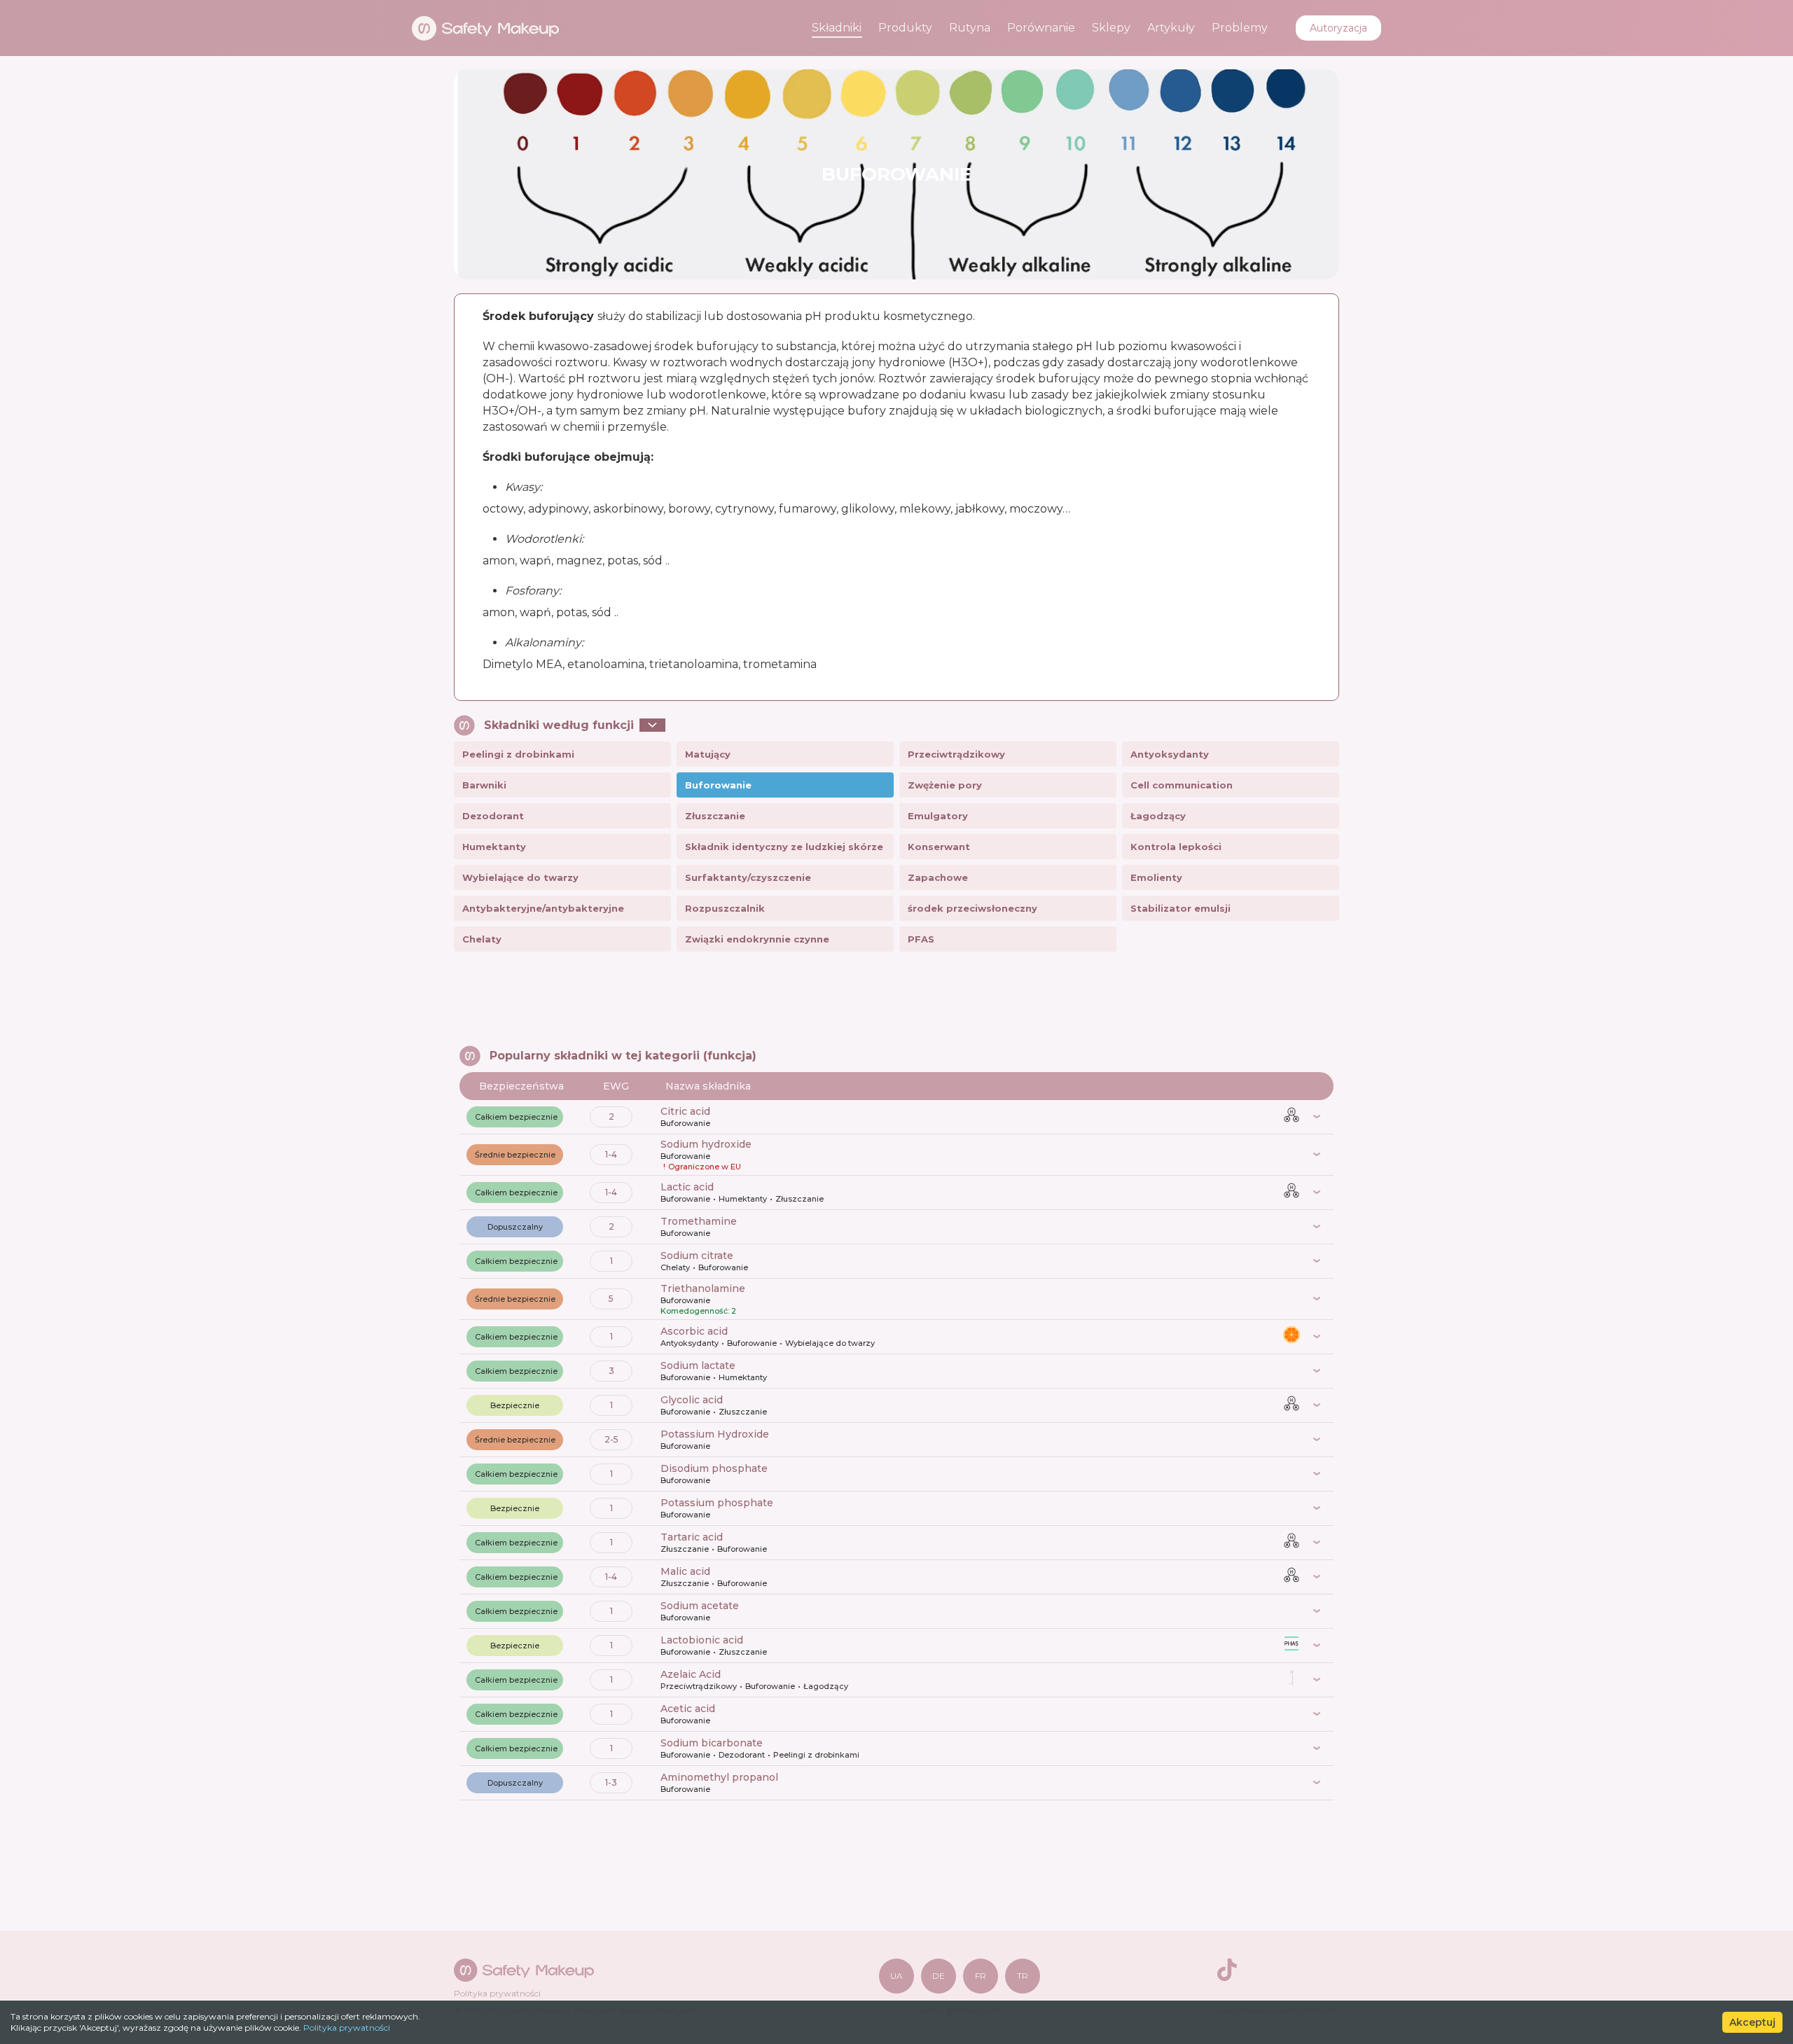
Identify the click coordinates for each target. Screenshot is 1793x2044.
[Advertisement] (896, 1000)
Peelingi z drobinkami (518, 754)
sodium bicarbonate (712, 1743)
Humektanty (494, 847)
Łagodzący (1158, 816)
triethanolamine (703, 1288)
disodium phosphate (714, 1468)
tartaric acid (692, 1537)
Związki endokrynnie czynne (757, 939)
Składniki (837, 28)
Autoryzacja (1338, 28)
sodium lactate (698, 1365)
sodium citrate (697, 1256)
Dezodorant (493, 816)
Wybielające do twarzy (520, 877)
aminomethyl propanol (719, 1777)
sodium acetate (700, 1606)
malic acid (685, 1571)
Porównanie (1041, 28)
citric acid (685, 1111)
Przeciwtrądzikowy (956, 754)
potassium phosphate (717, 1503)
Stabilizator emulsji (1181, 908)
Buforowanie (718, 785)
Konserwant (939, 847)
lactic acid (687, 1187)
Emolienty (1156, 877)
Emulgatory (938, 816)
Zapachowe (938, 877)
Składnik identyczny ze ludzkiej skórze (784, 847)
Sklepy (1111, 28)
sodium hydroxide (706, 1144)
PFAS (921, 939)
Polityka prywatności (347, 2028)
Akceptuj (1752, 2022)
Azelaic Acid (691, 1674)
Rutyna (970, 28)
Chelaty (482, 939)
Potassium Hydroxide (715, 1434)
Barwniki (484, 785)
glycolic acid (692, 1400)
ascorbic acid (694, 1331)
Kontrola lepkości (1176, 847)
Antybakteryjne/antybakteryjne (543, 908)
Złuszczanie (715, 816)
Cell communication (1182, 785)
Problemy (1240, 28)
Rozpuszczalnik (725, 908)
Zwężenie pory (945, 785)
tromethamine (699, 1221)
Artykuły (1171, 28)
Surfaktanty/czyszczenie (748, 877)
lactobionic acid (702, 1640)
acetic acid (688, 1709)
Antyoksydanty (1170, 754)
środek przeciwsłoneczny (972, 908)
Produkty (905, 28)
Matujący (708, 754)
